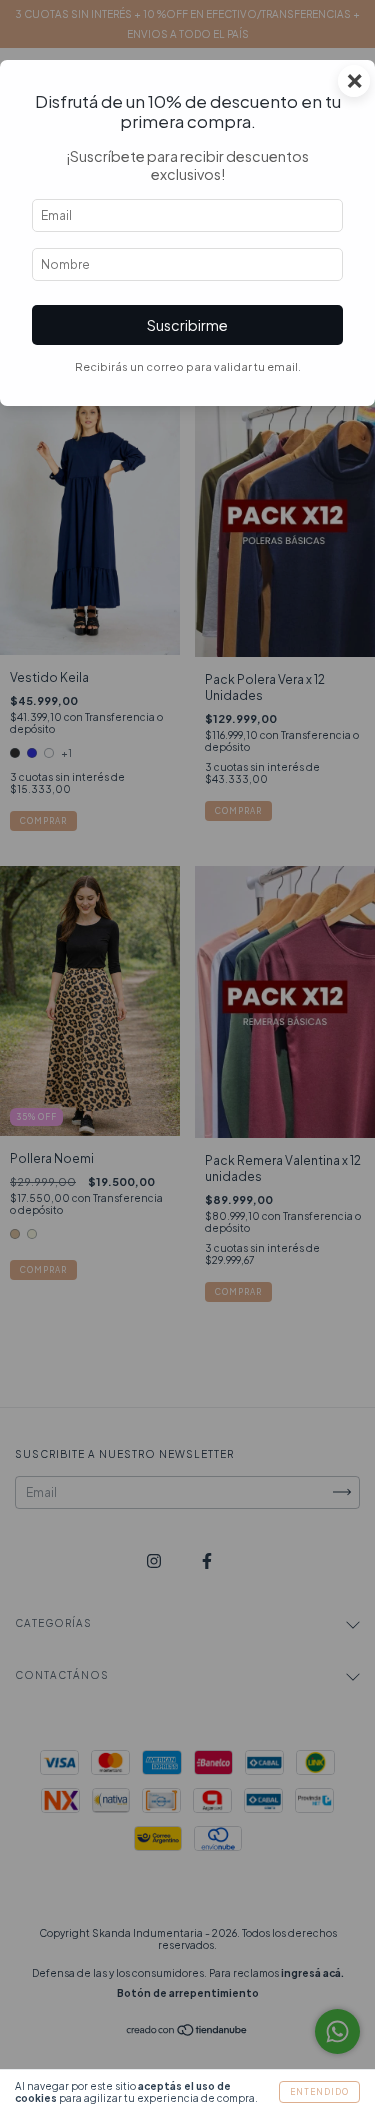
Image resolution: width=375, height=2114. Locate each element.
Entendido (319, 2092)
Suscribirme (187, 325)
